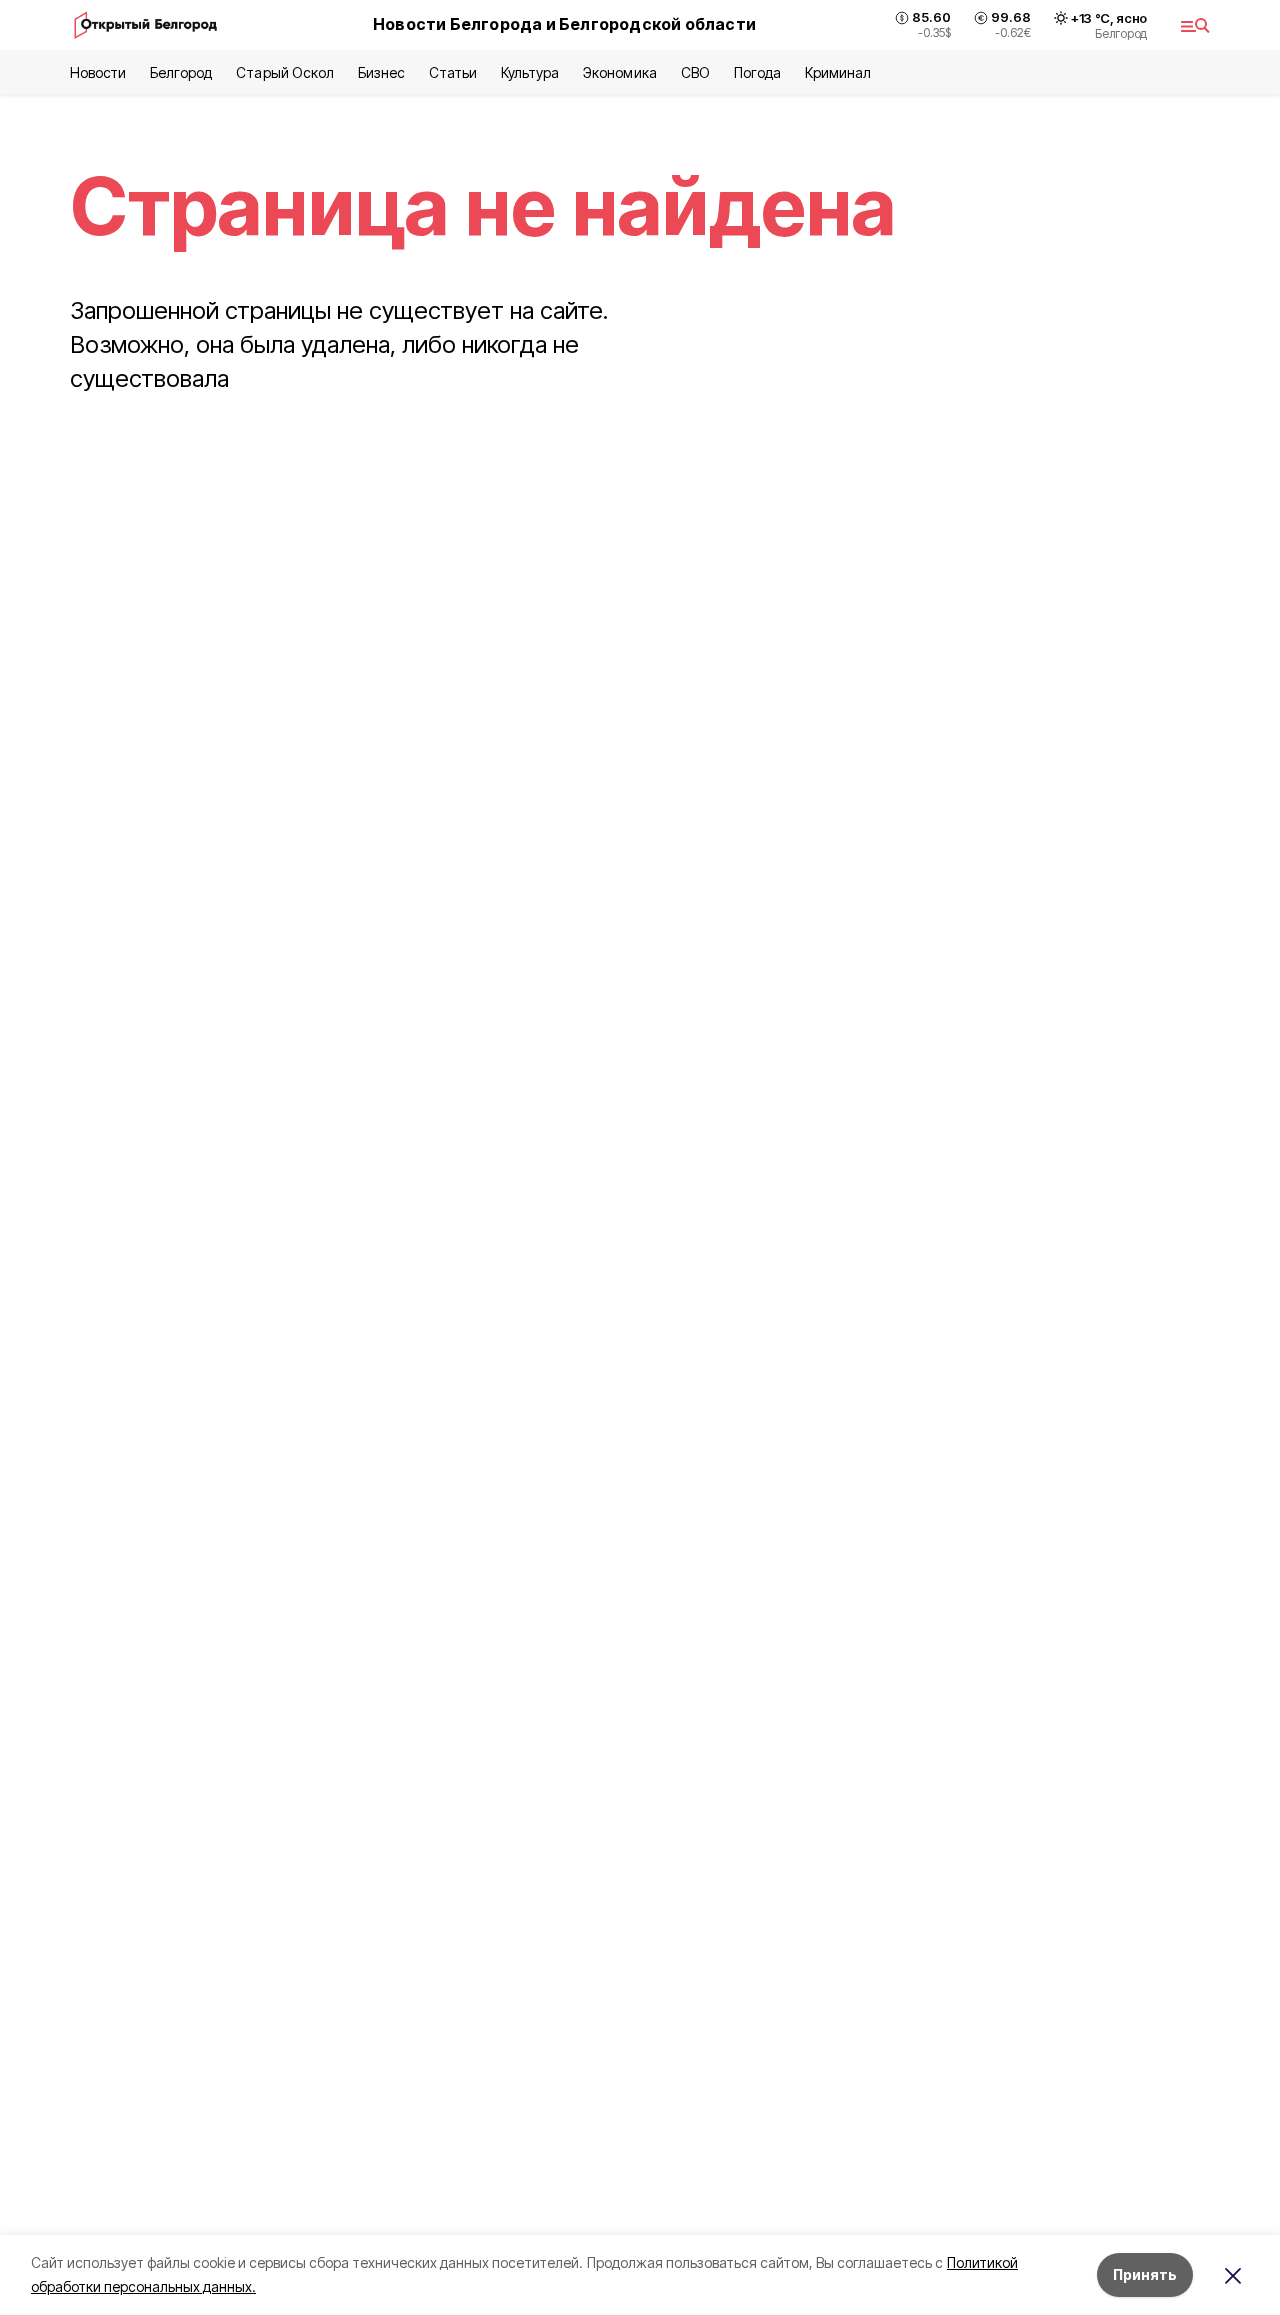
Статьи (453, 72)
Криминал (838, 72)
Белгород (181, 72)
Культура (530, 72)
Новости (98, 72)
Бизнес (381, 72)
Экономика (619, 72)
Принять (1145, 2274)
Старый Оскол (284, 72)
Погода (757, 72)
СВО (695, 72)
